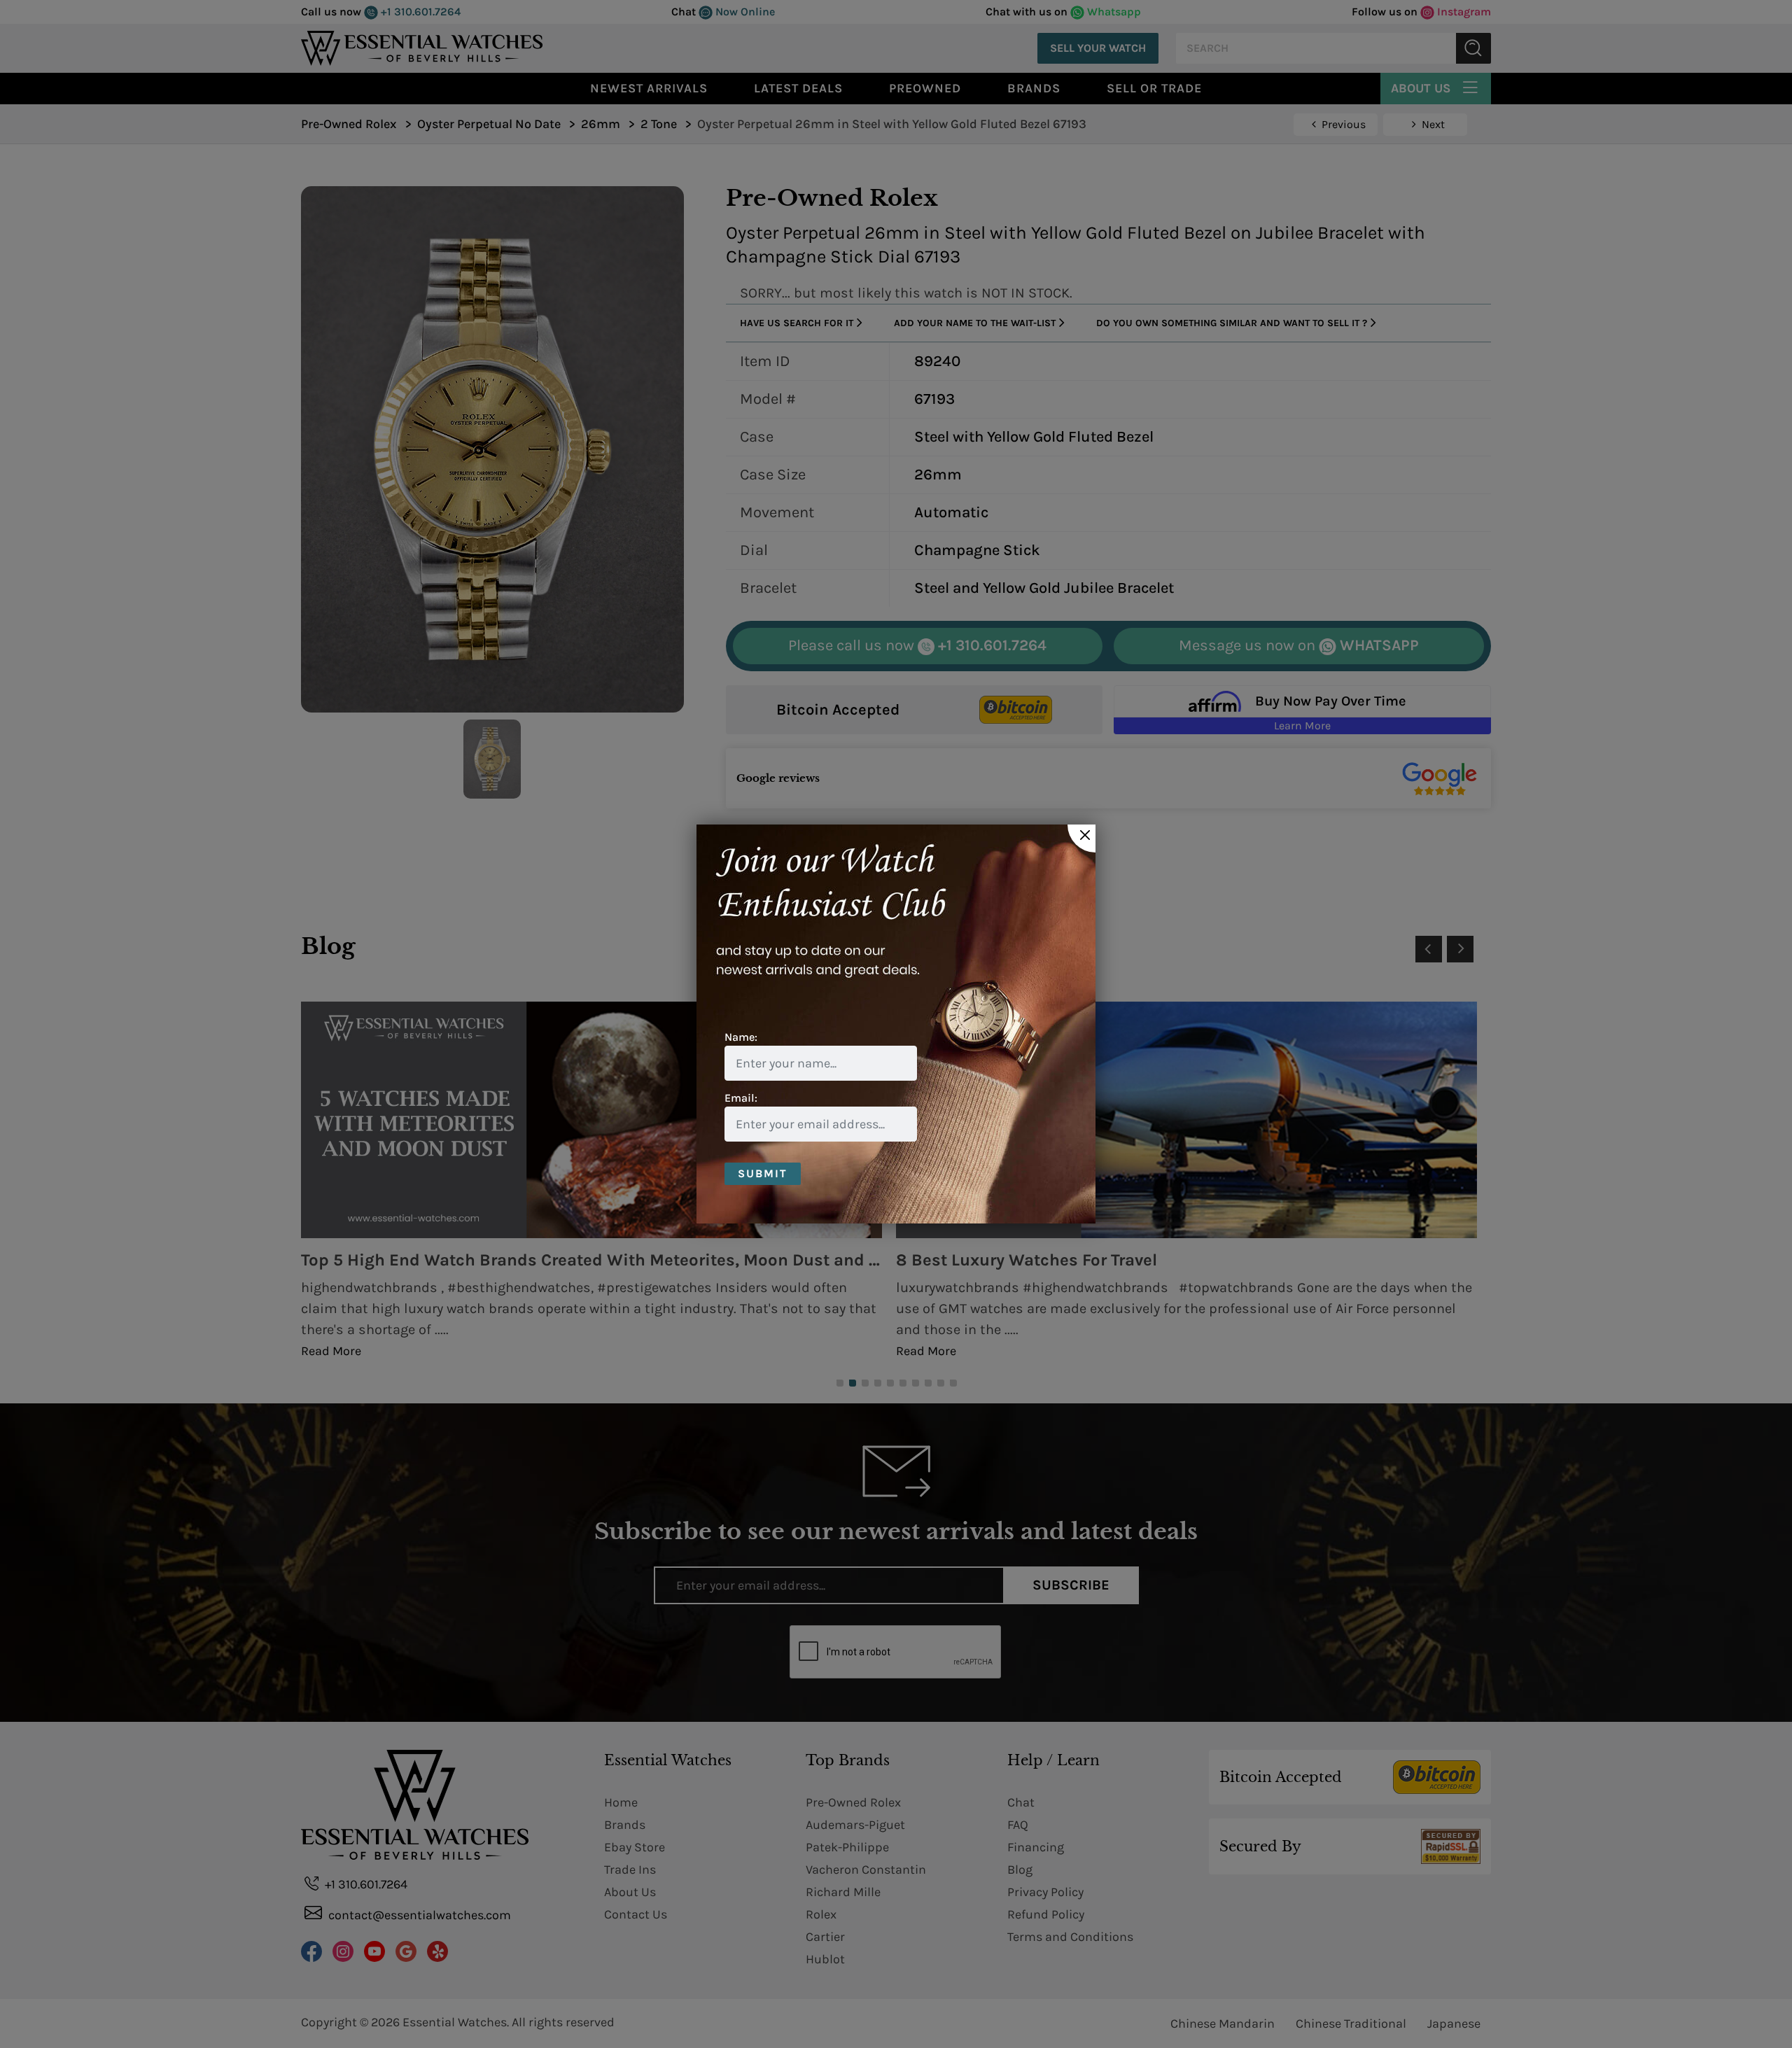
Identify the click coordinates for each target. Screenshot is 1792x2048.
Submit (763, 1173)
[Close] (1081, 839)
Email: (741, 1098)
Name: (741, 1037)
